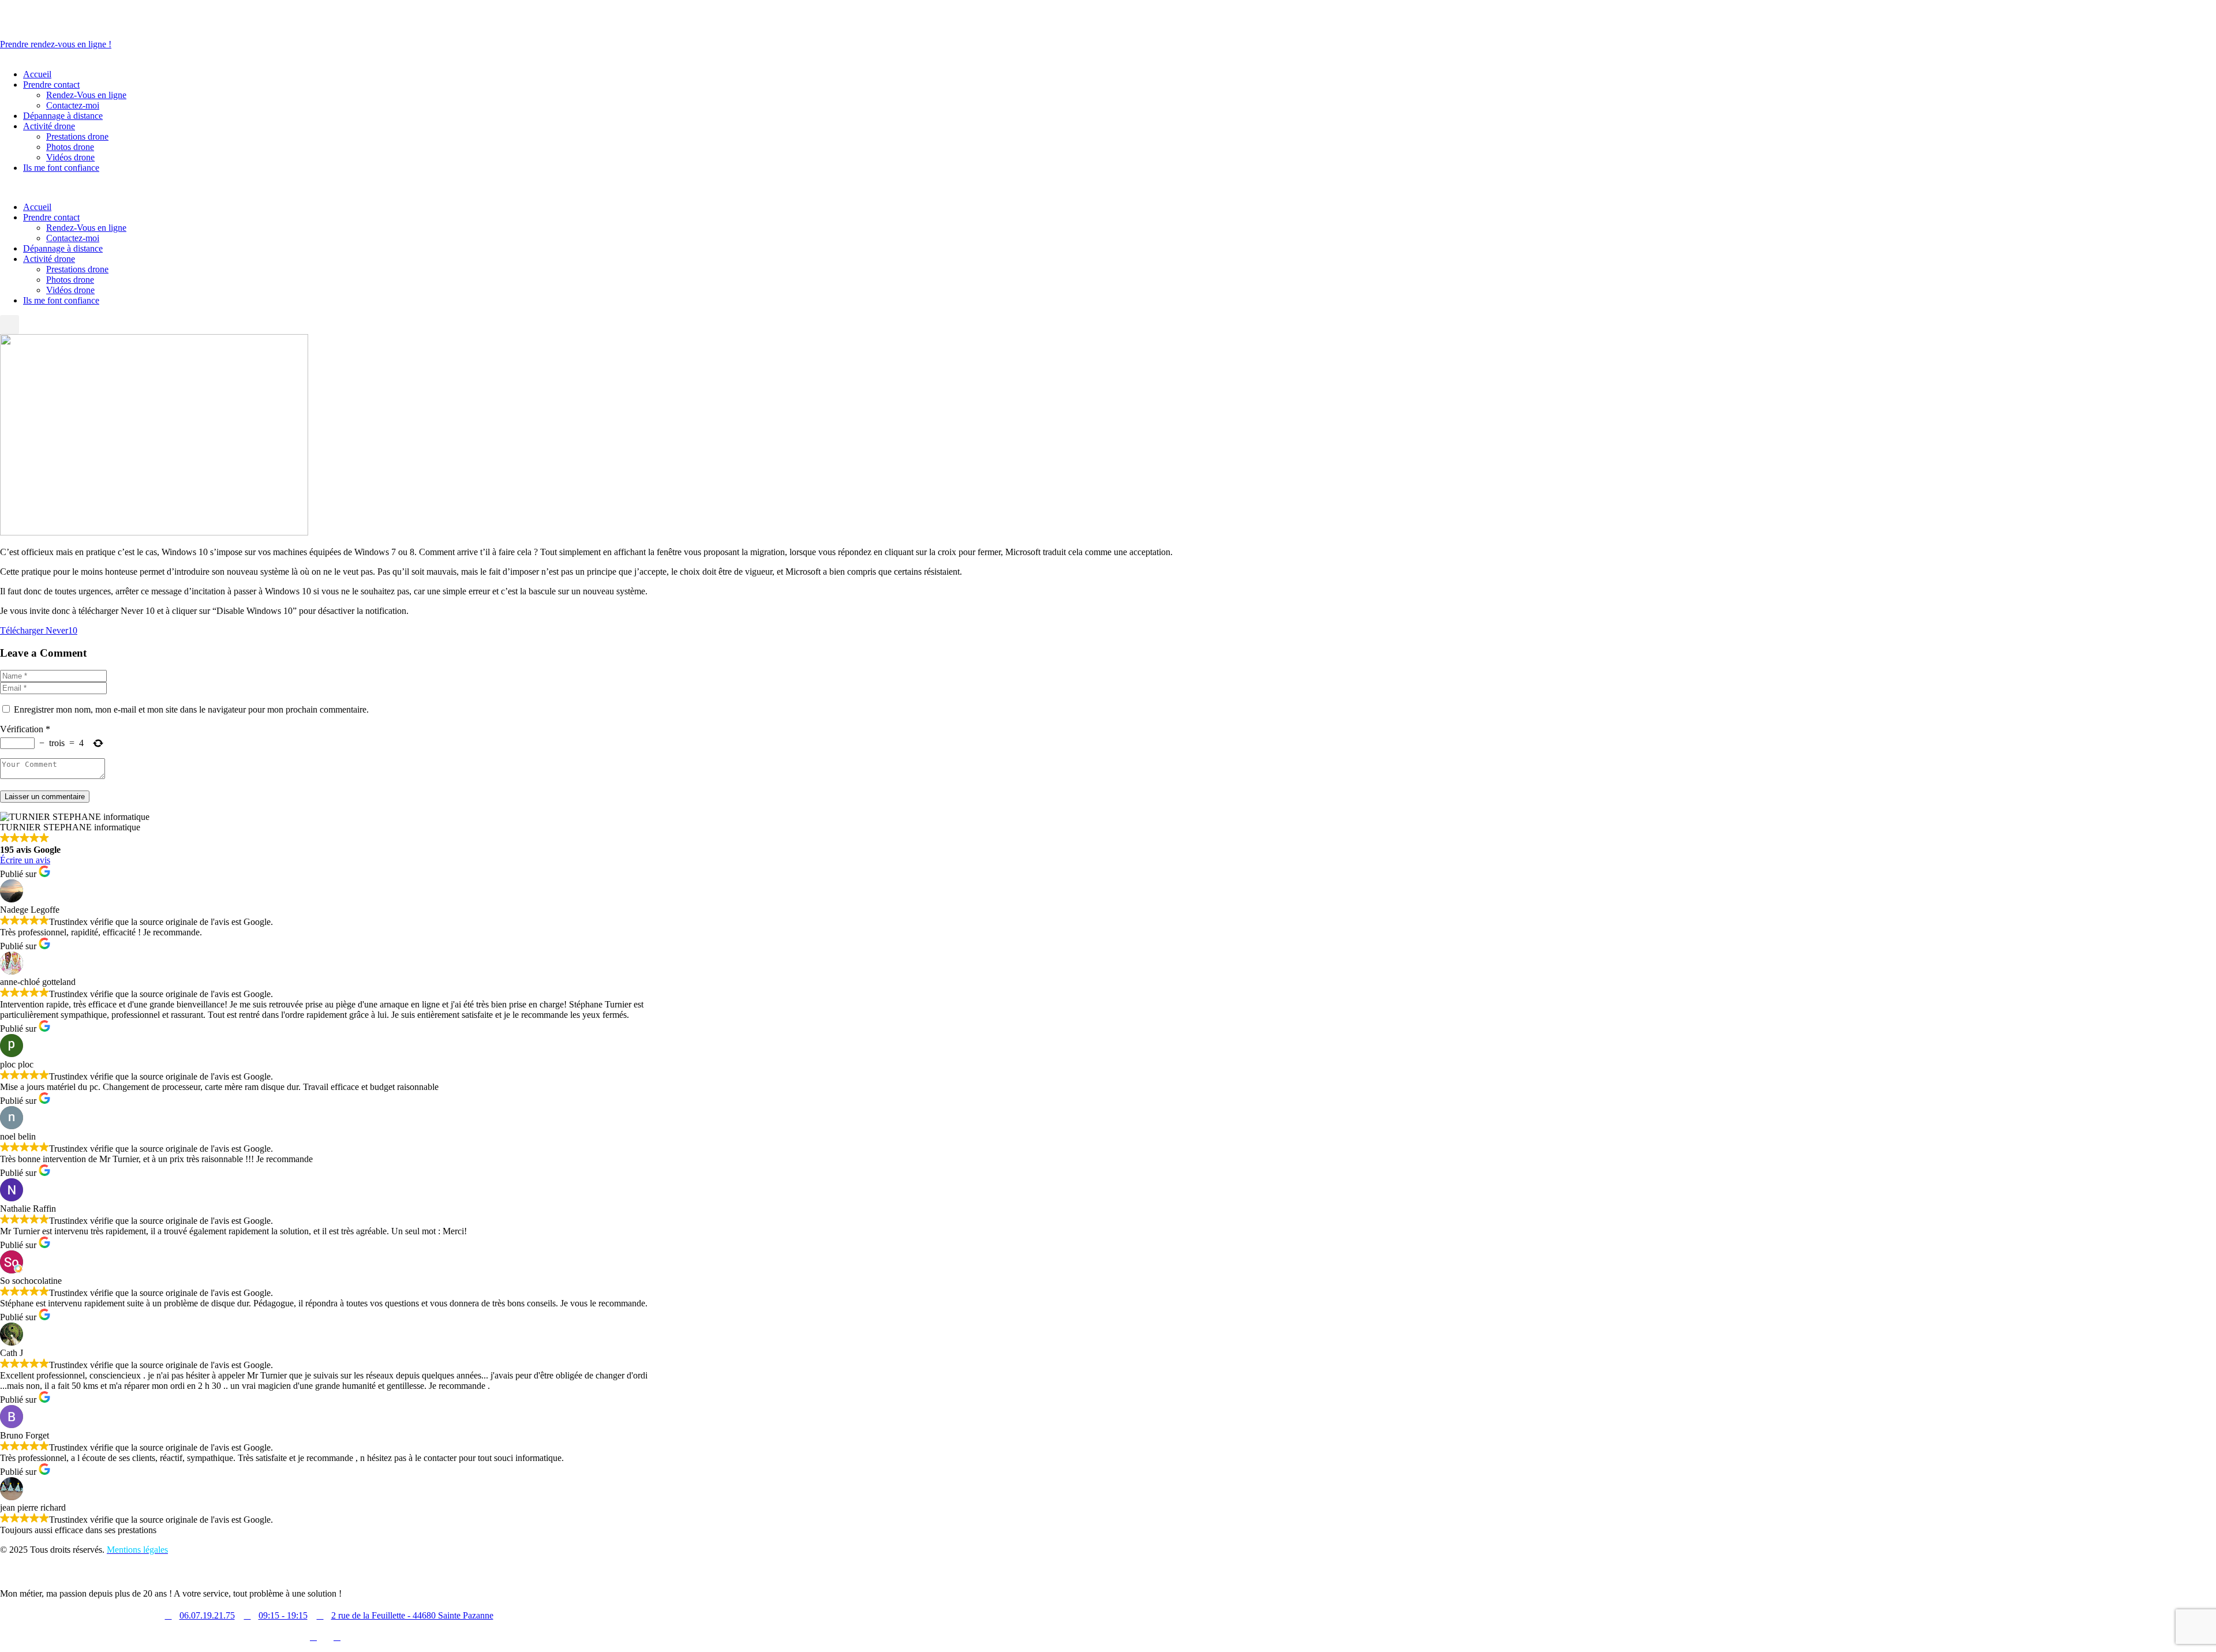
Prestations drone (77, 269)
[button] (10, 325)
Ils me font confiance (61, 300)
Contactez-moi (73, 238)
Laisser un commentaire (45, 797)
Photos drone (70, 280)
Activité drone (49, 259)
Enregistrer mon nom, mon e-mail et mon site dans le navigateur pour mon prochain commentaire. (191, 709)
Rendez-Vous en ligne (86, 228)
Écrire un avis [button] (25, 860)
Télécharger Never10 (39, 630)
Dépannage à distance (63, 248)
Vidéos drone (70, 290)
